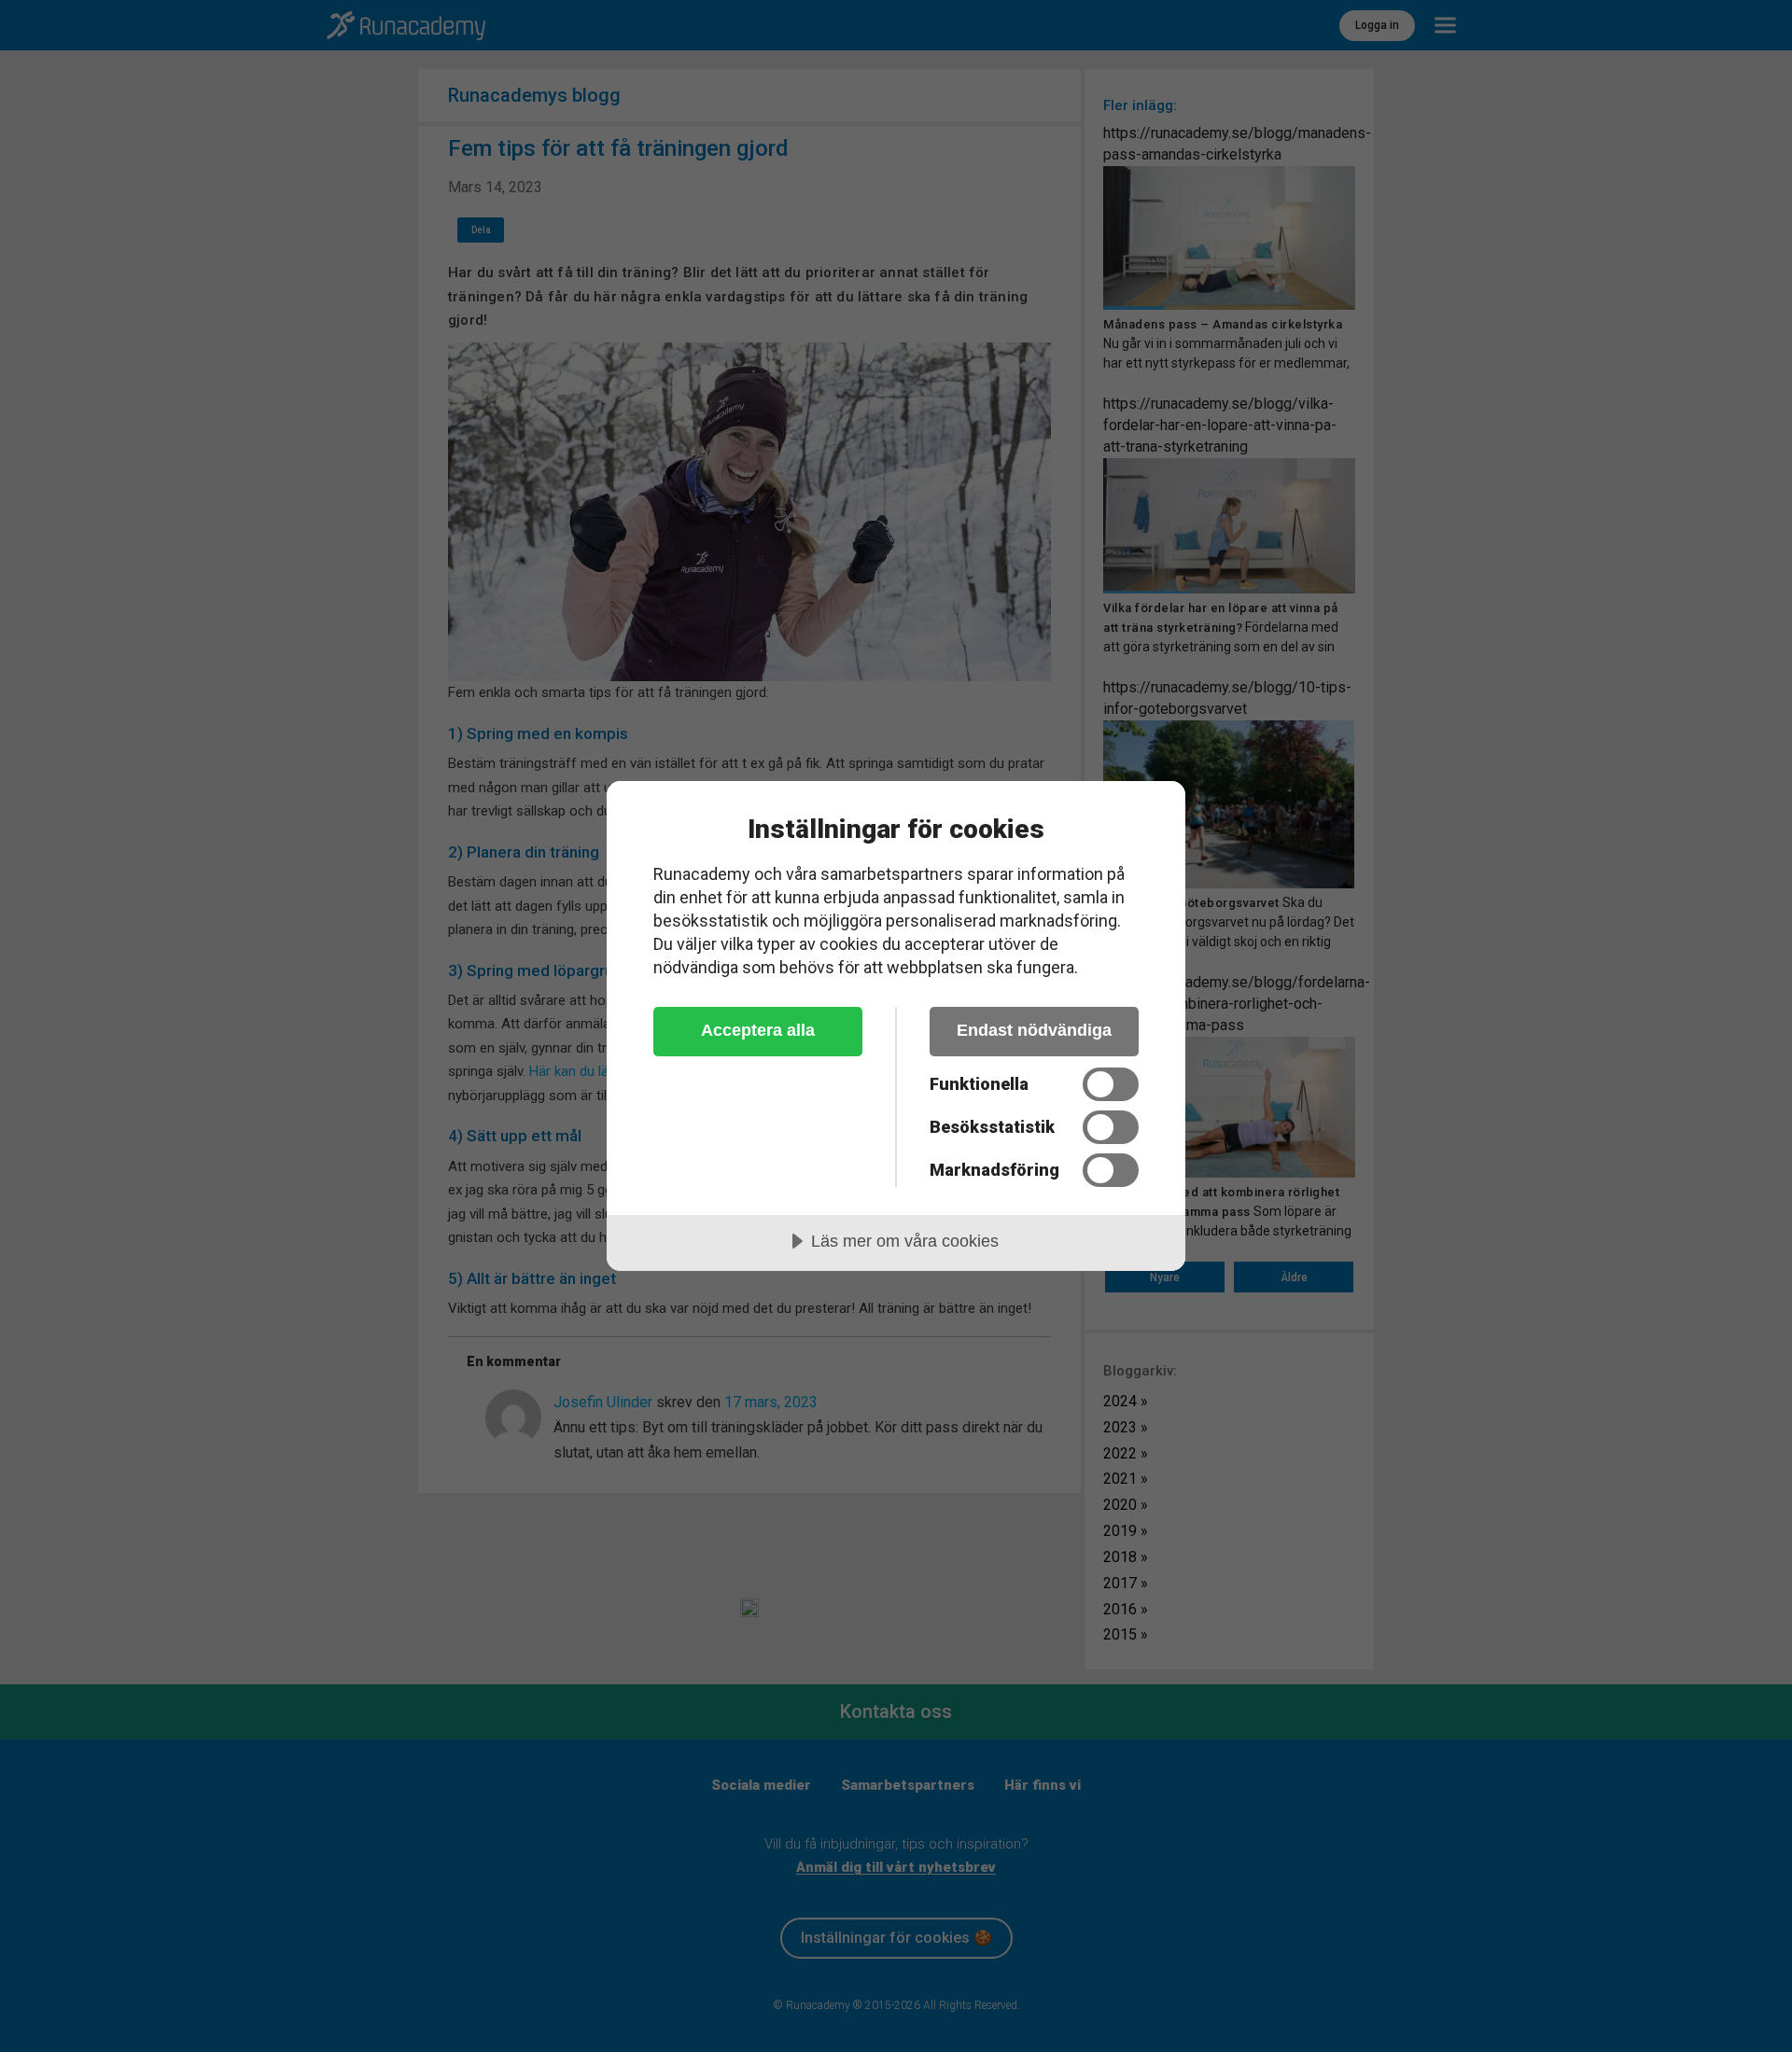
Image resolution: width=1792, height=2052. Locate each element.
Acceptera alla (758, 1030)
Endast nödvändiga (1034, 1030)
